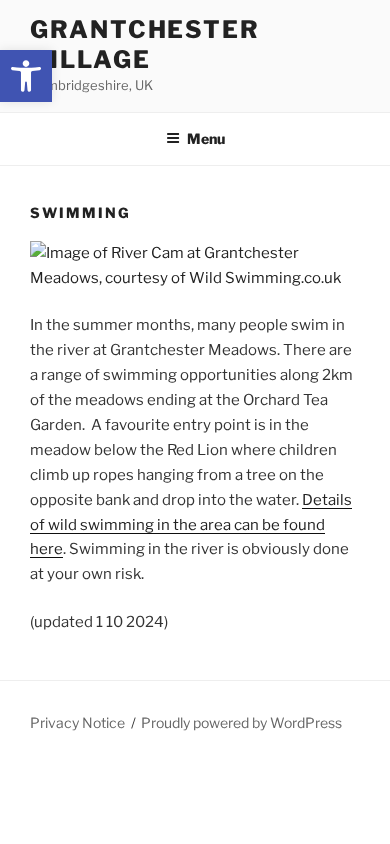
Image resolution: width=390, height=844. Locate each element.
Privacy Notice (77, 722)
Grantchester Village (145, 44)
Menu (206, 138)
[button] (26, 76)
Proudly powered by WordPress (241, 722)
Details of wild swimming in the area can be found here (191, 525)
